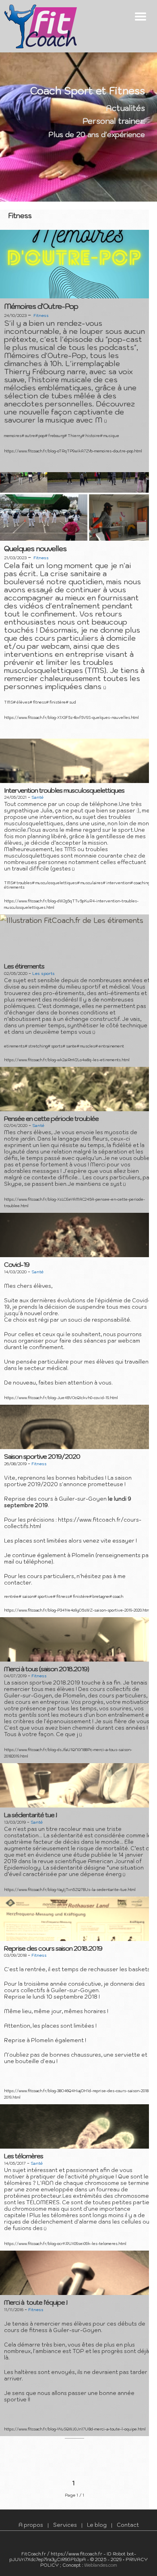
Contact (128, 2525)
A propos (31, 2525)
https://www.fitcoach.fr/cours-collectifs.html (73, 1523)
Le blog (97, 2525)
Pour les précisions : (31, 1520)
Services (65, 2525)
